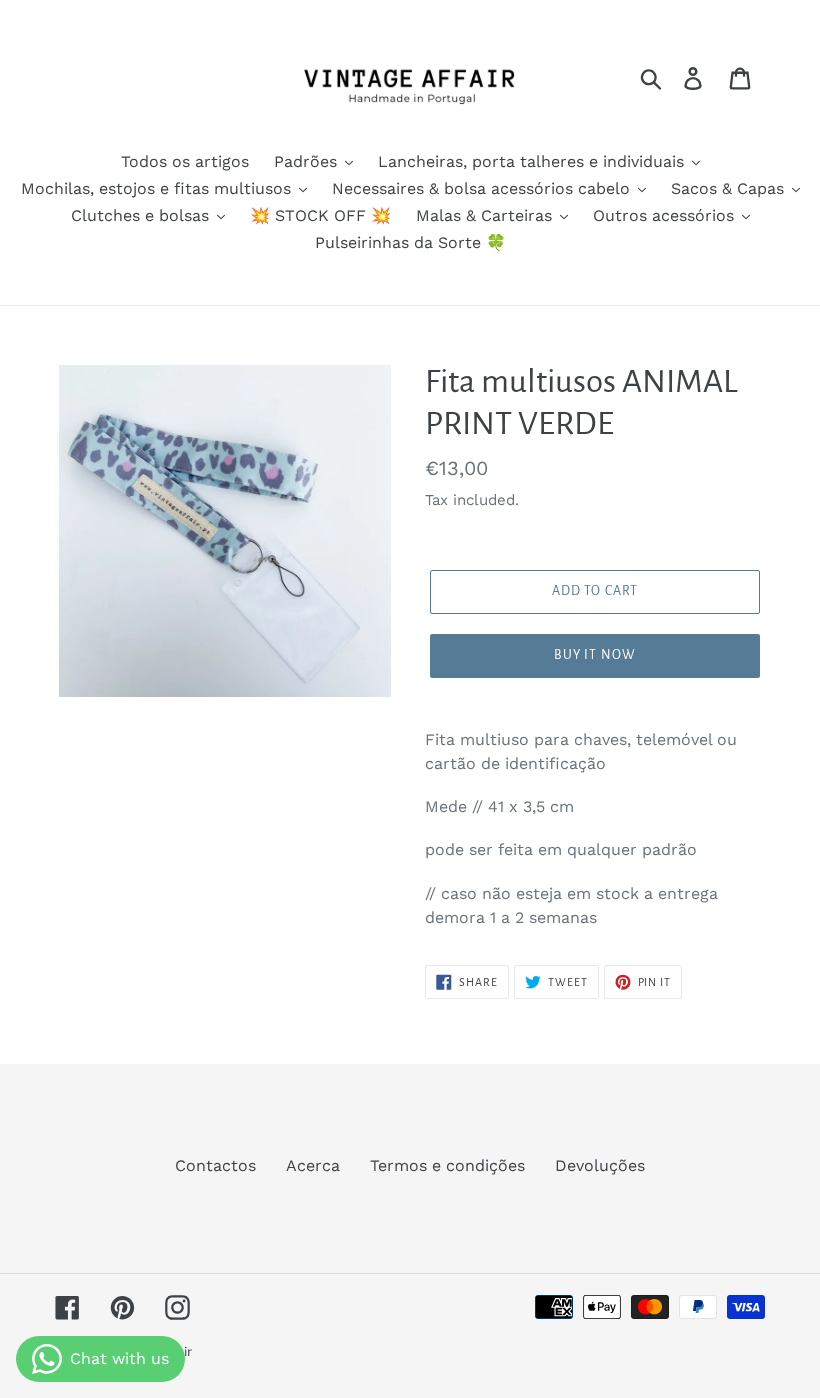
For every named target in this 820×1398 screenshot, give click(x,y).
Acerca (313, 1165)
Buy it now (595, 655)
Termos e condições (447, 1165)
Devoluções (600, 1165)
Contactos (215, 1165)
